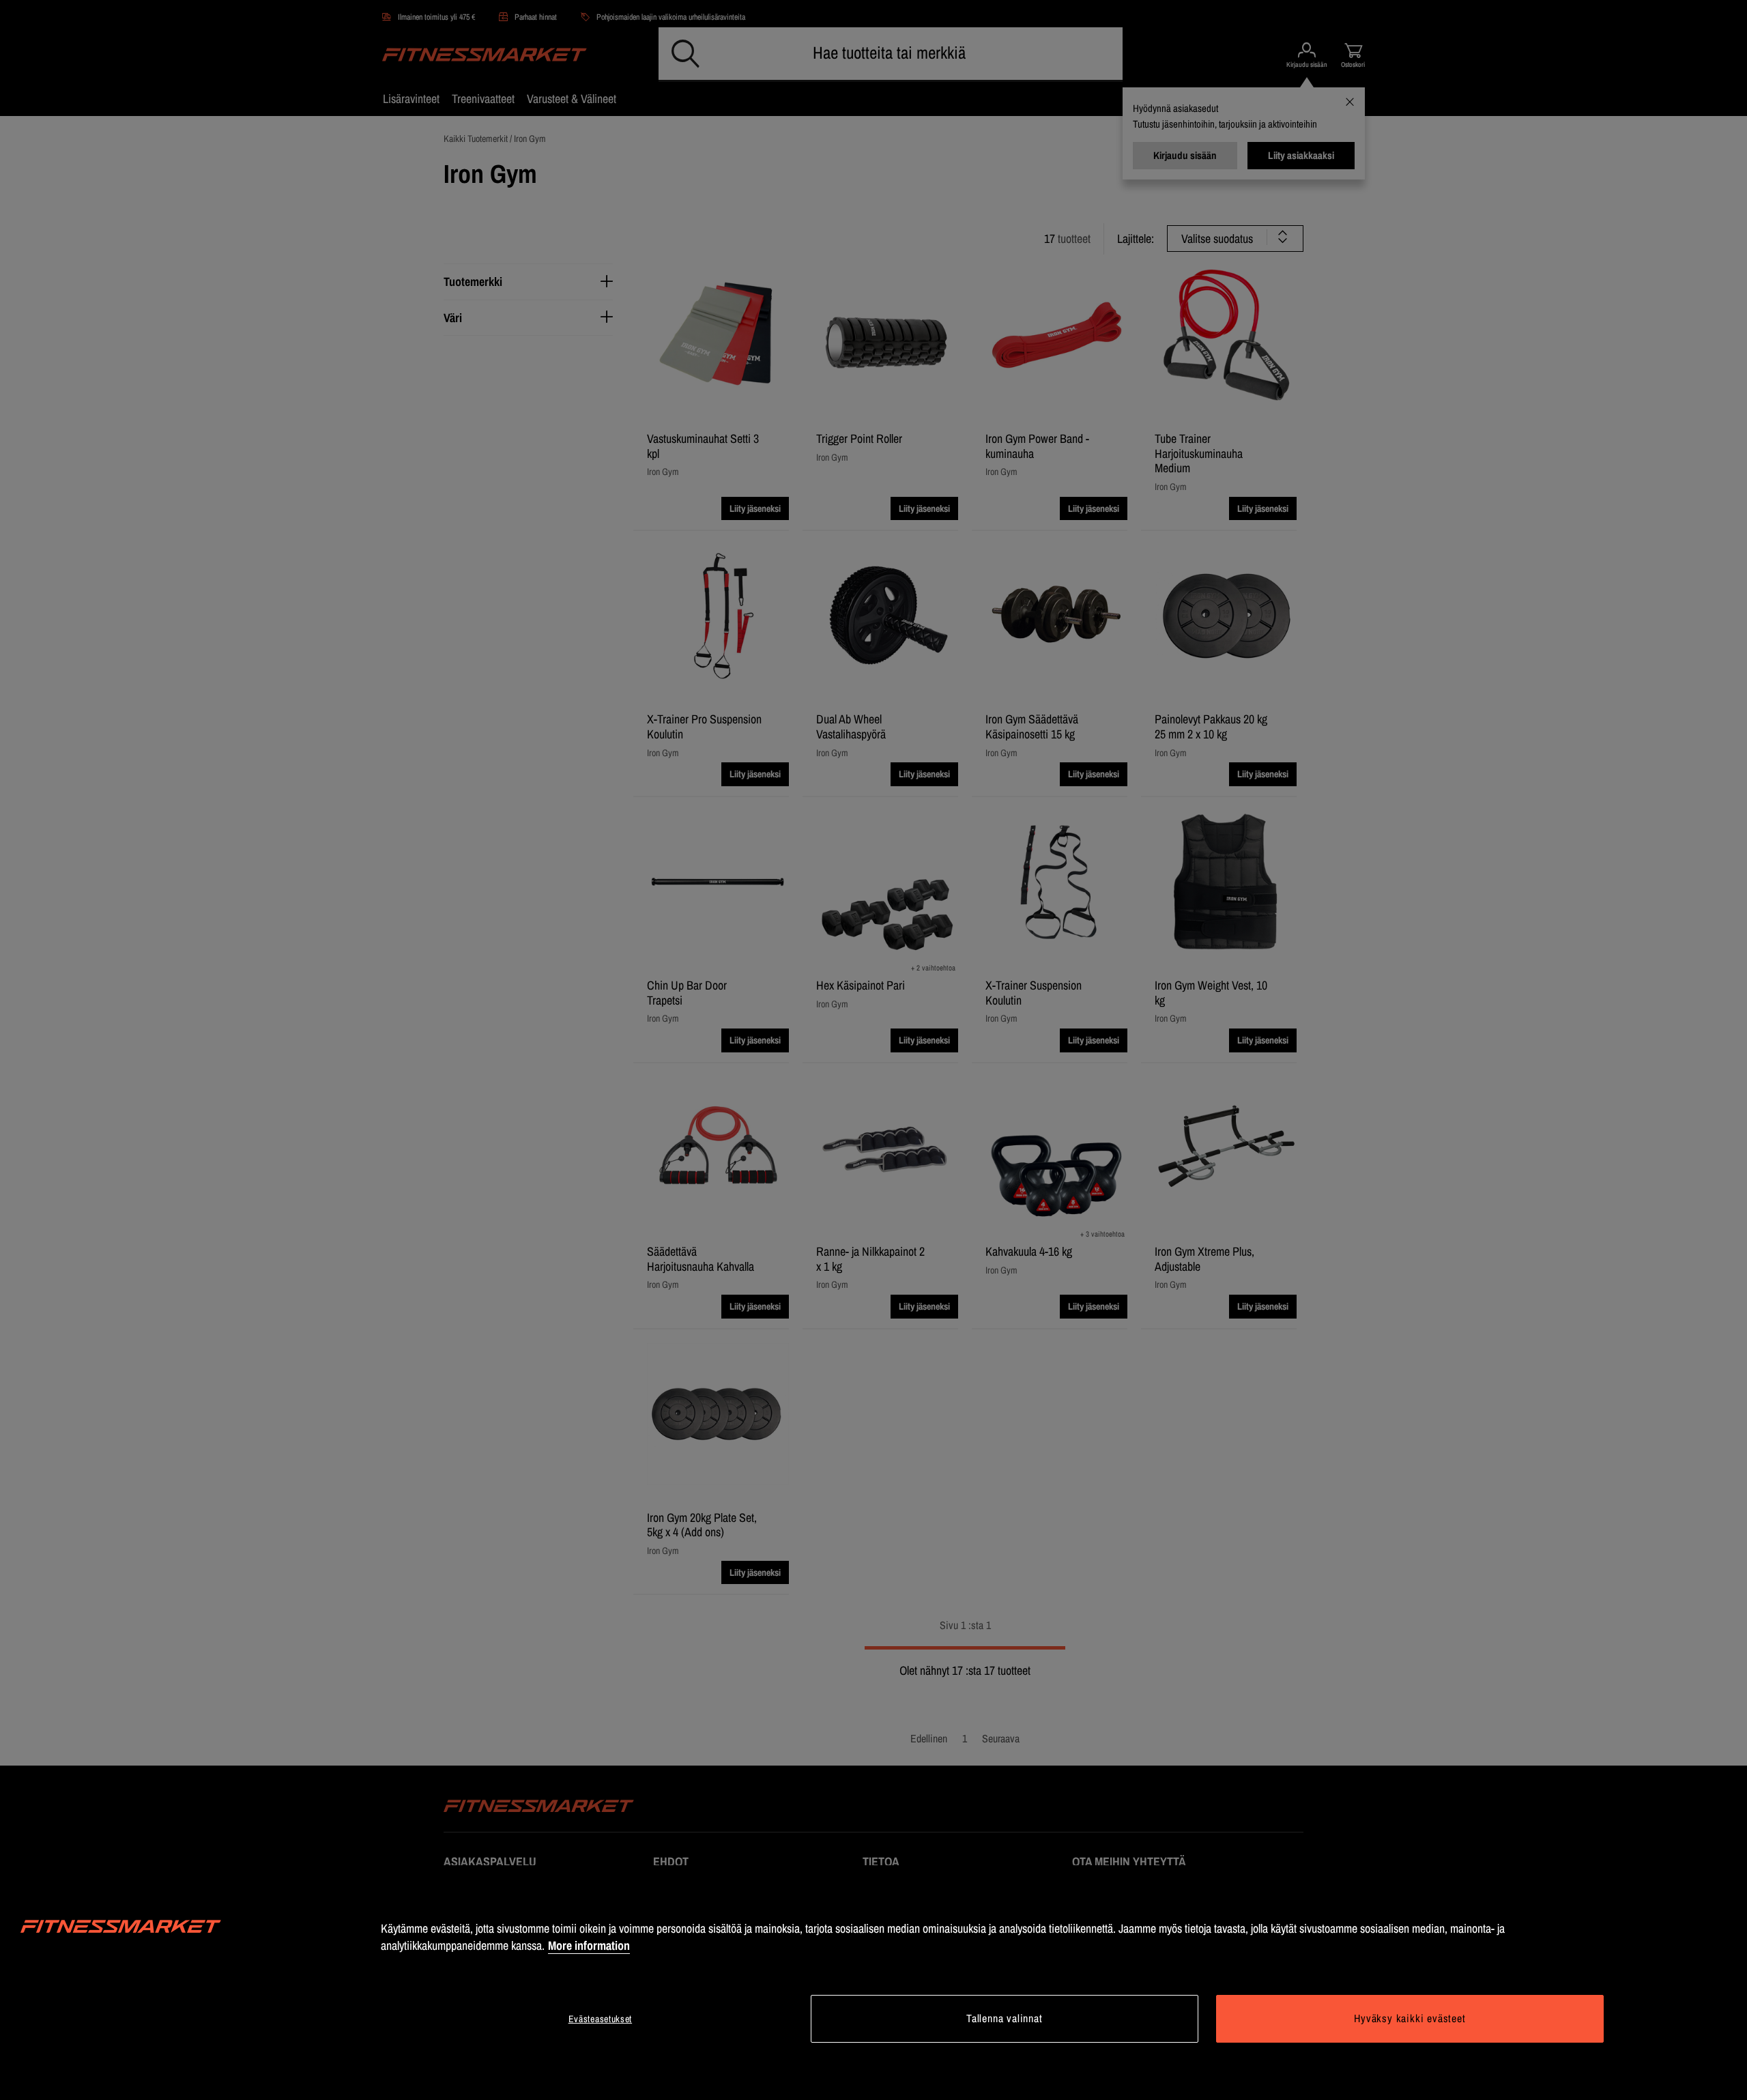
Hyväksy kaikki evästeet (1410, 2018)
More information (589, 1945)
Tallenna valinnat (1005, 2018)
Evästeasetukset (601, 2019)
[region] (873, 1983)
